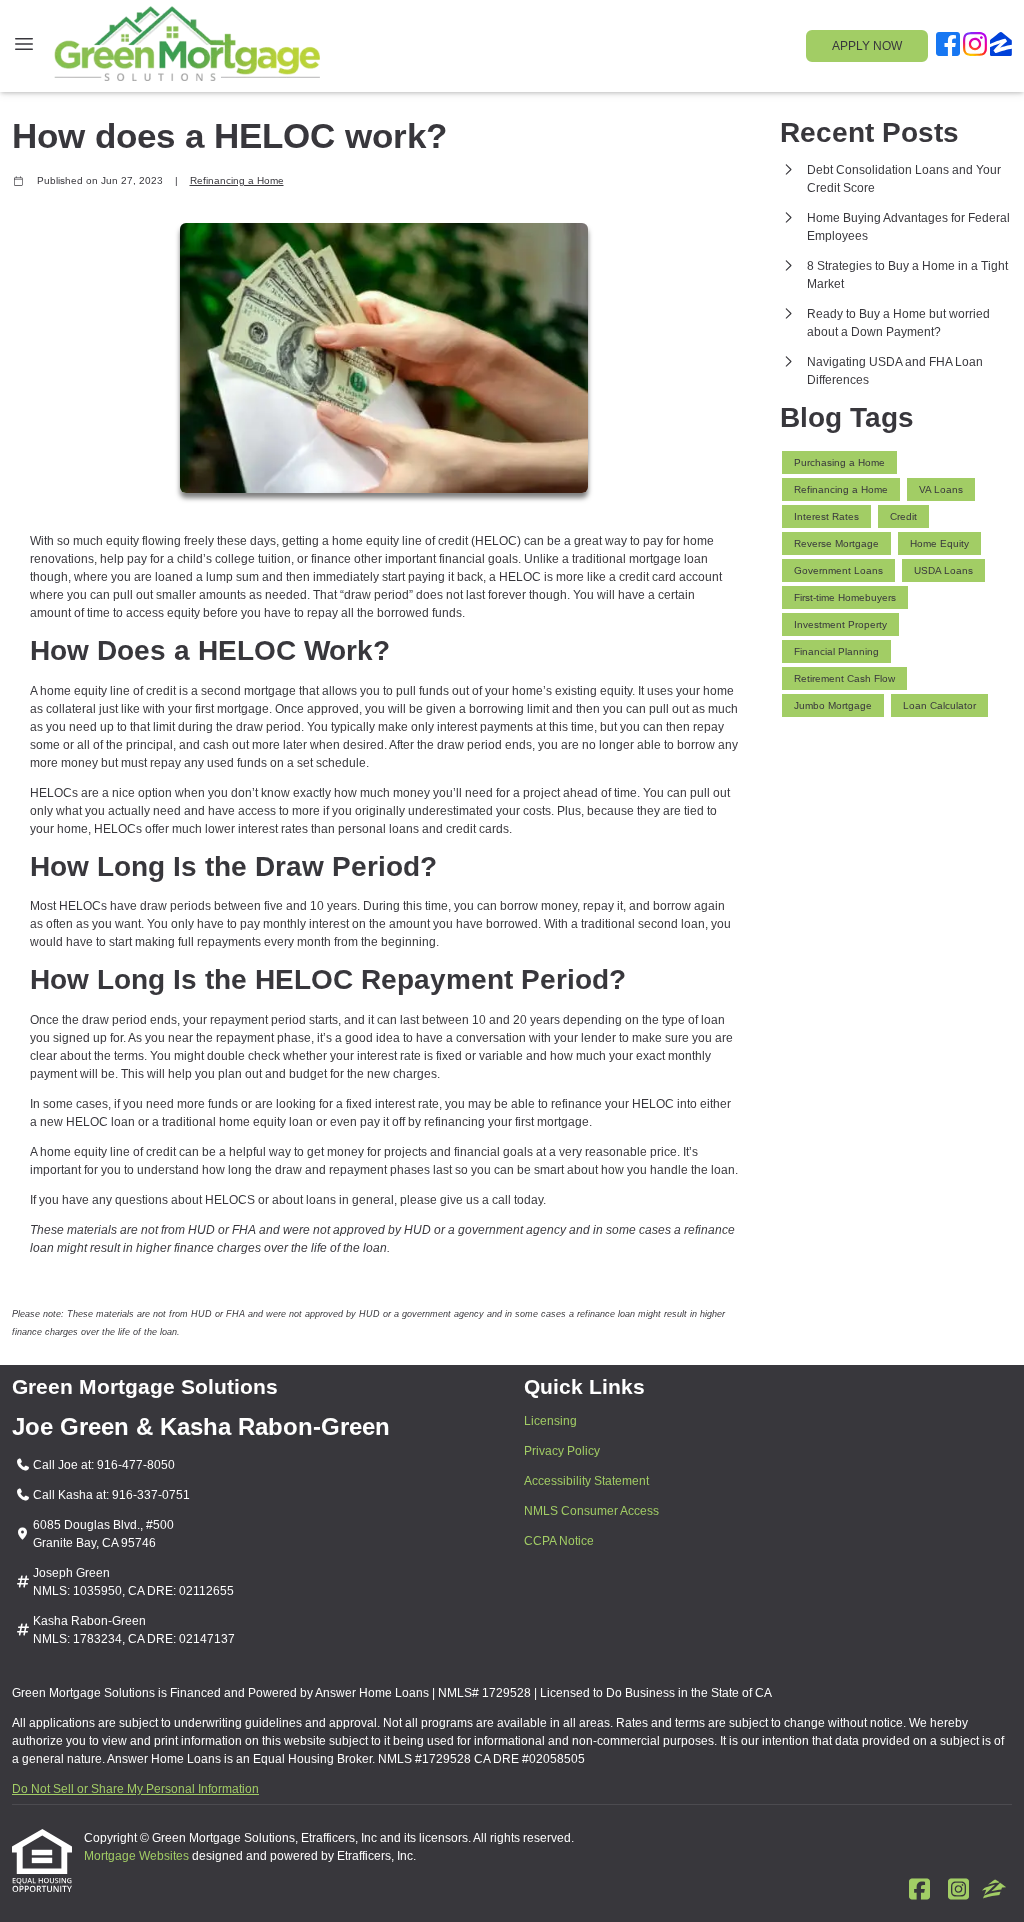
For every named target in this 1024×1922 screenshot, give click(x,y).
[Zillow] (1001, 46)
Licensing (550, 1421)
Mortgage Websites (138, 1856)
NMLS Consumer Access (591, 1511)
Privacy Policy (562, 1451)
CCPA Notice (559, 1541)
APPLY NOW (867, 46)
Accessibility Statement (586, 1481)
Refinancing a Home (237, 180)
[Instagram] (975, 46)
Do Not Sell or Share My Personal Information (135, 1789)
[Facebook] (948, 46)
